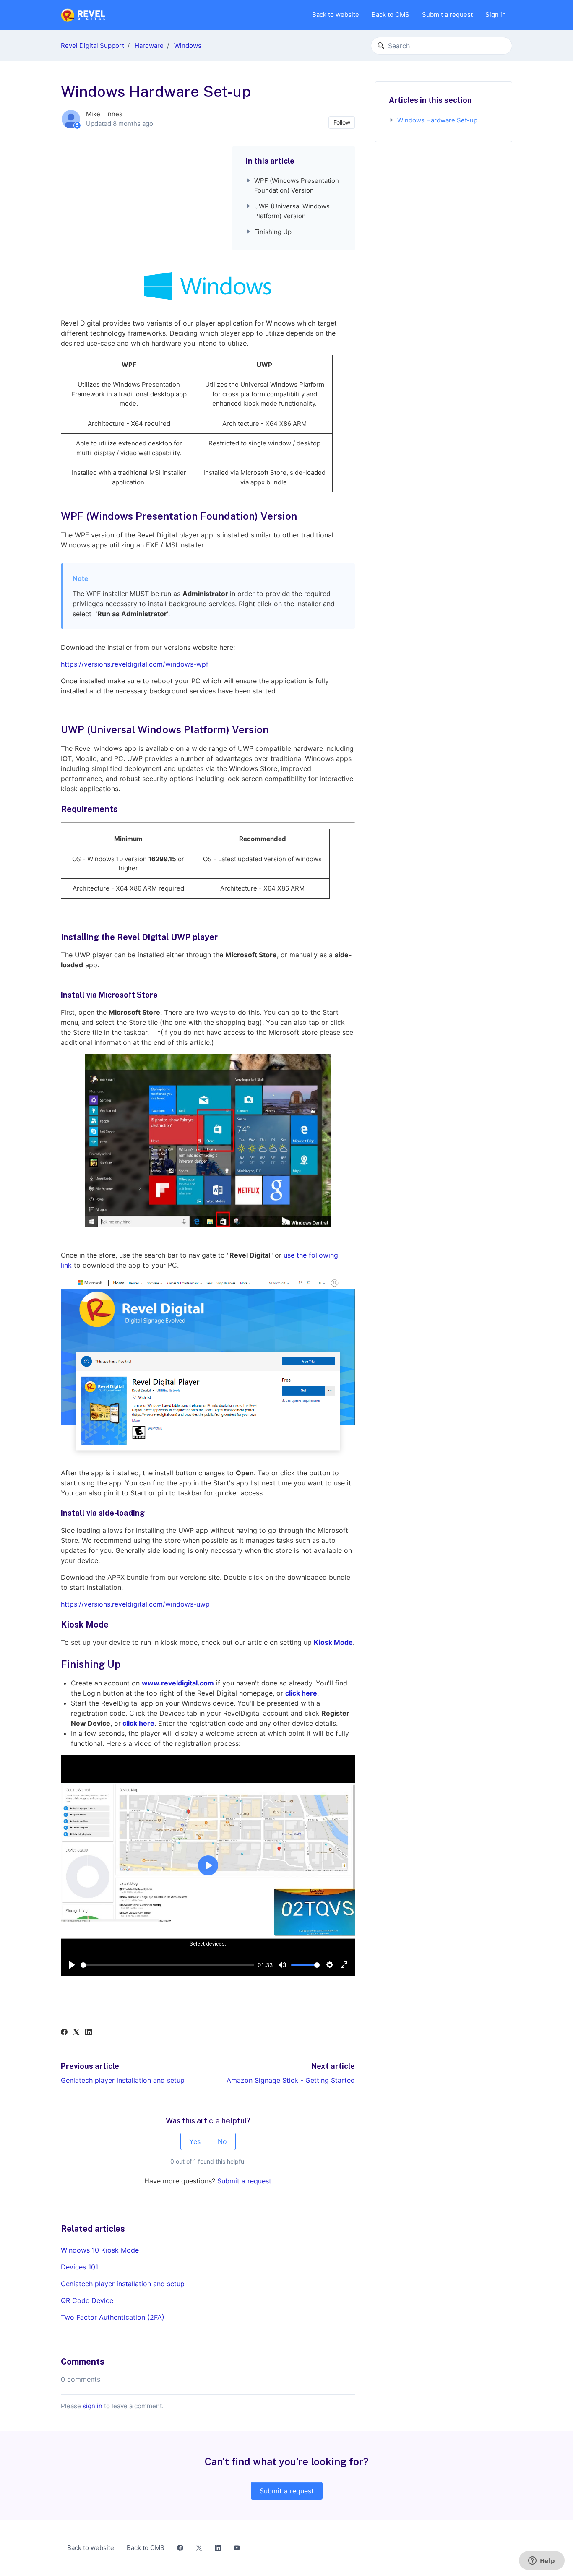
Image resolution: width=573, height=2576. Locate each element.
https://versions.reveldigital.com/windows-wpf (135, 664)
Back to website (336, 14)
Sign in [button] (496, 14)
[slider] (167, 1965)
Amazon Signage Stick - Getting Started (291, 2080)
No (222, 2141)
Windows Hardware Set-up (437, 120)
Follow (342, 122)
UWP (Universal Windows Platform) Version (292, 211)
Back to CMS (391, 14)
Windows (188, 46)
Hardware (149, 46)
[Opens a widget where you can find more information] (542, 2561)
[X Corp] (76, 2033)
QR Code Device (87, 2300)
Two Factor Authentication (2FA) (113, 2317)
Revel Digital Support (92, 46)
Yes (195, 2141)
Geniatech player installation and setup (123, 2080)
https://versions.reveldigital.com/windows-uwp (135, 1604)
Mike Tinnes (104, 114)
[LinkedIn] (89, 2033)
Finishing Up (273, 232)
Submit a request (447, 14)
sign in (92, 2406)
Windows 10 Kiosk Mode (100, 2250)
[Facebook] (64, 2033)
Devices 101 (79, 2267)
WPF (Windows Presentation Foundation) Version (297, 185)
